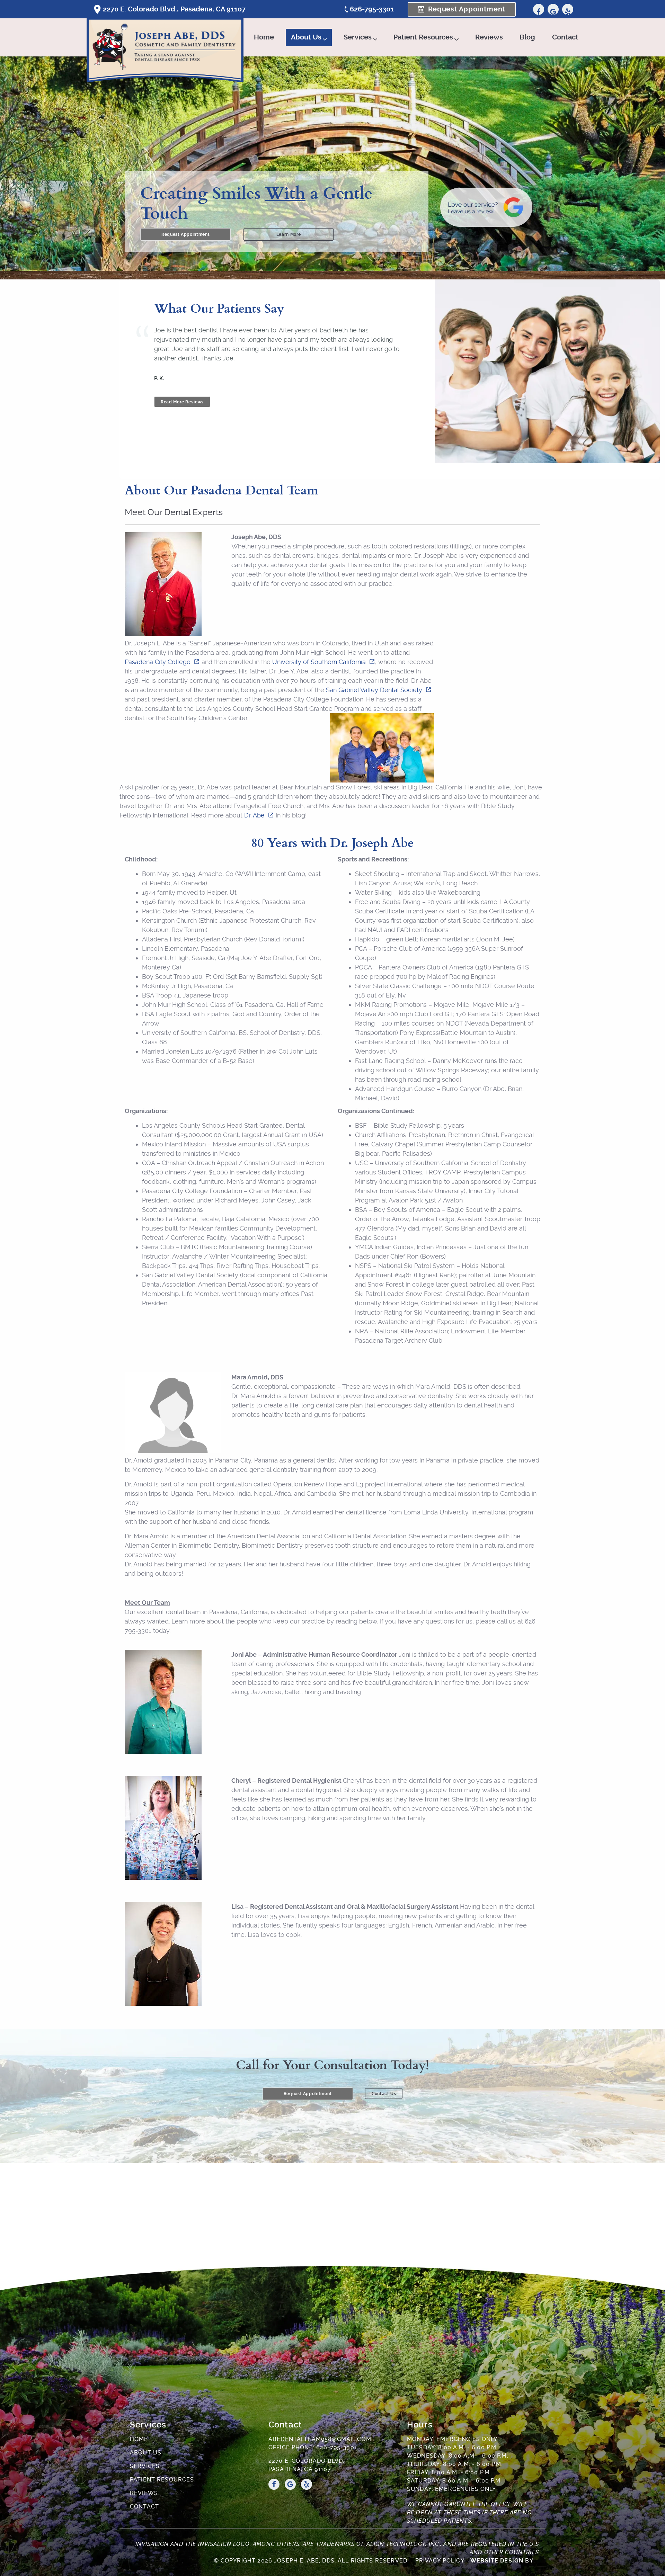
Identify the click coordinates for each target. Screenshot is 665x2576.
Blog (527, 37)
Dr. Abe (254, 815)
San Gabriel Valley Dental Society (374, 690)
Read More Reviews (182, 402)
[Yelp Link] (568, 9)
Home (264, 37)
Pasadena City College (158, 662)
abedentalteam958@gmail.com (320, 2439)
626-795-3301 (372, 9)
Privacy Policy (440, 2561)
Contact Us (384, 2094)
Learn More (289, 234)
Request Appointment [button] (467, 9)
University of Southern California (319, 662)
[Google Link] (553, 9)
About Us (306, 37)
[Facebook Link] (539, 9)
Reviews (489, 37)
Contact (565, 37)
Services (358, 37)
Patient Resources (423, 37)
